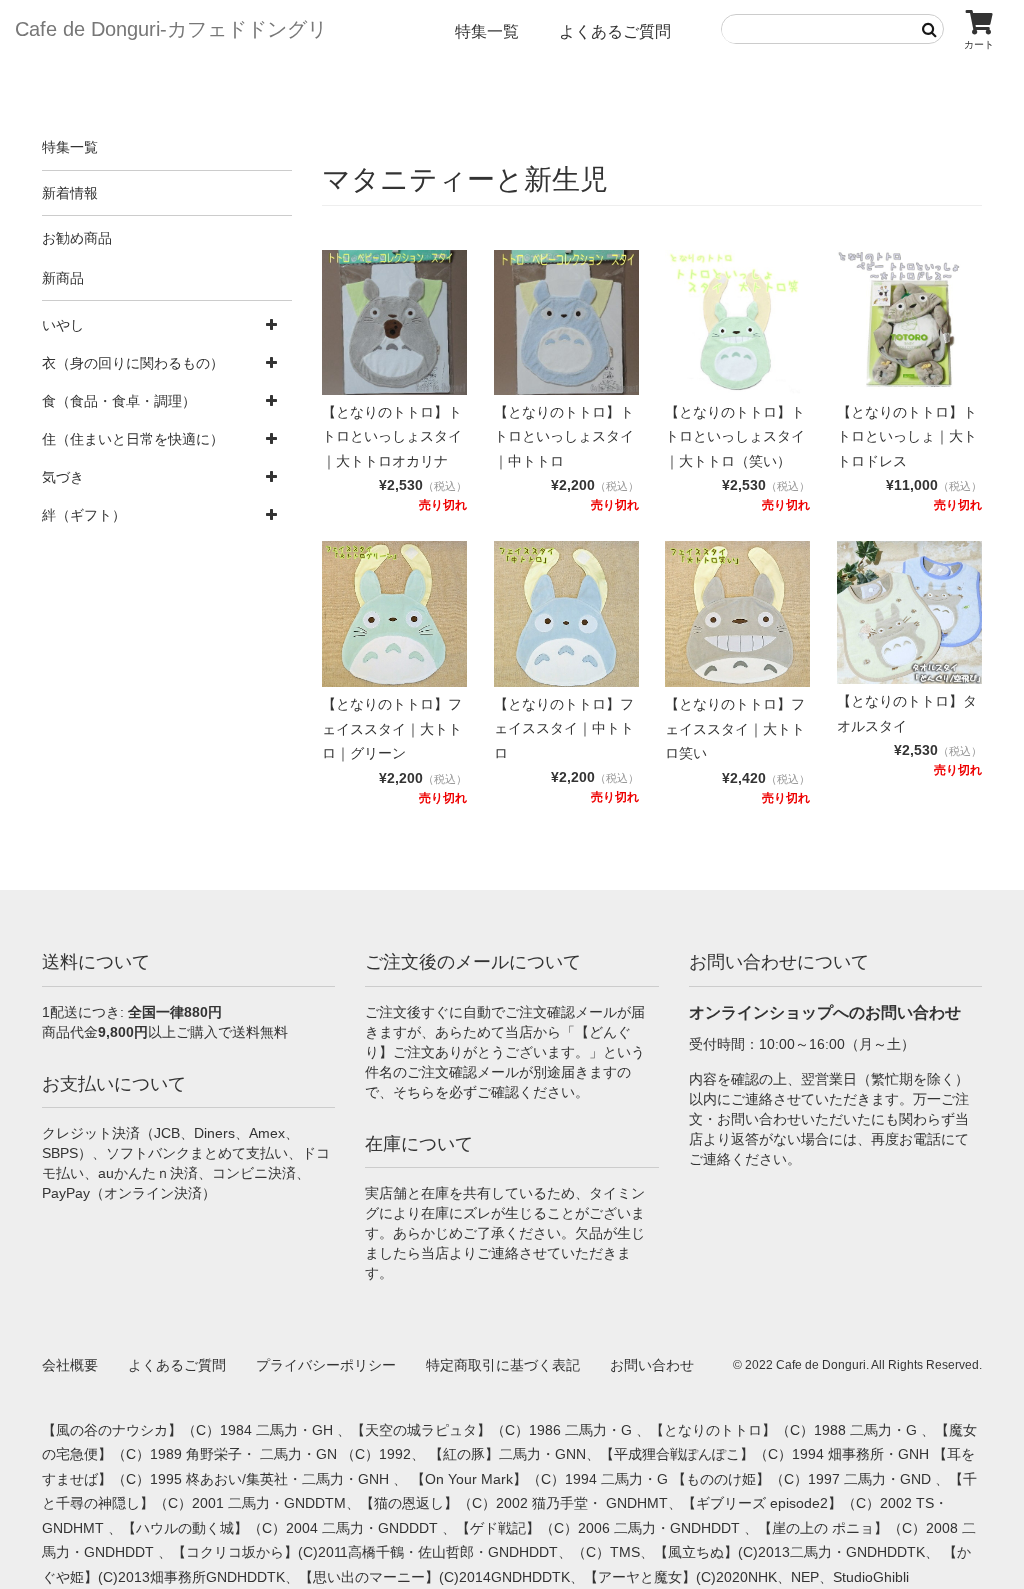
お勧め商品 (77, 238)
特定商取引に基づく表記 (503, 1365)
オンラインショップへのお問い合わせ (825, 1012)
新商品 (63, 278)
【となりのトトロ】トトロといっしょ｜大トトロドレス (907, 436)
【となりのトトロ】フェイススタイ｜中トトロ (564, 728)
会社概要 (70, 1365)
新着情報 (70, 193)
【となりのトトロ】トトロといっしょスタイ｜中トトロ (564, 436)
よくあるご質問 (615, 31)
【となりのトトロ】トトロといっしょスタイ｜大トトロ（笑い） (735, 436)
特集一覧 (487, 31)
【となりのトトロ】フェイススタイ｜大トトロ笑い (735, 728)
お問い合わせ (652, 1365)
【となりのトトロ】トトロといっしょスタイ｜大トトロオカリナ (392, 436)
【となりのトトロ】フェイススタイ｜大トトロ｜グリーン (392, 728)
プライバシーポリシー (326, 1365)
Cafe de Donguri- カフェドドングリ (171, 29)
